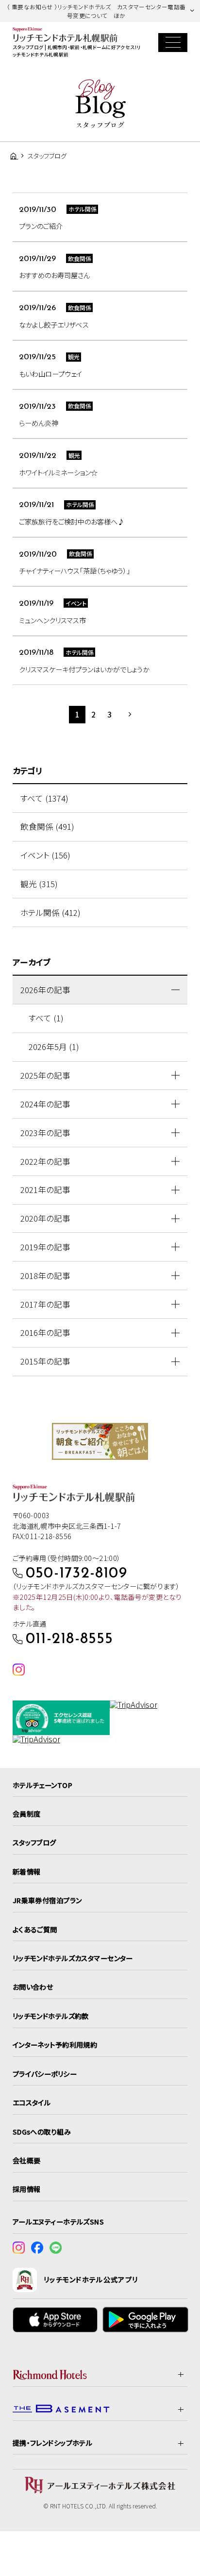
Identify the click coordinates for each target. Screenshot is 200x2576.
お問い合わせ (33, 1987)
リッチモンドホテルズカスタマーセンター (73, 1958)
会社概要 (27, 2160)
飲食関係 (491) (47, 826)
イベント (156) (45, 855)
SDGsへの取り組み (42, 2132)
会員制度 (27, 1814)
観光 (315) (39, 884)
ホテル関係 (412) (50, 912)
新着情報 (27, 1872)
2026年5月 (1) (54, 1047)
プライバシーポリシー (45, 2074)
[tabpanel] (100, 1441)
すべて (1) (46, 1018)
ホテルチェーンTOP (42, 1785)
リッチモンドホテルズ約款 (51, 2016)
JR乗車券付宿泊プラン (47, 1900)
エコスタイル (32, 2103)
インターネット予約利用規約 (55, 2045)
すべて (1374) (44, 798)
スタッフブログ (34, 1842)
